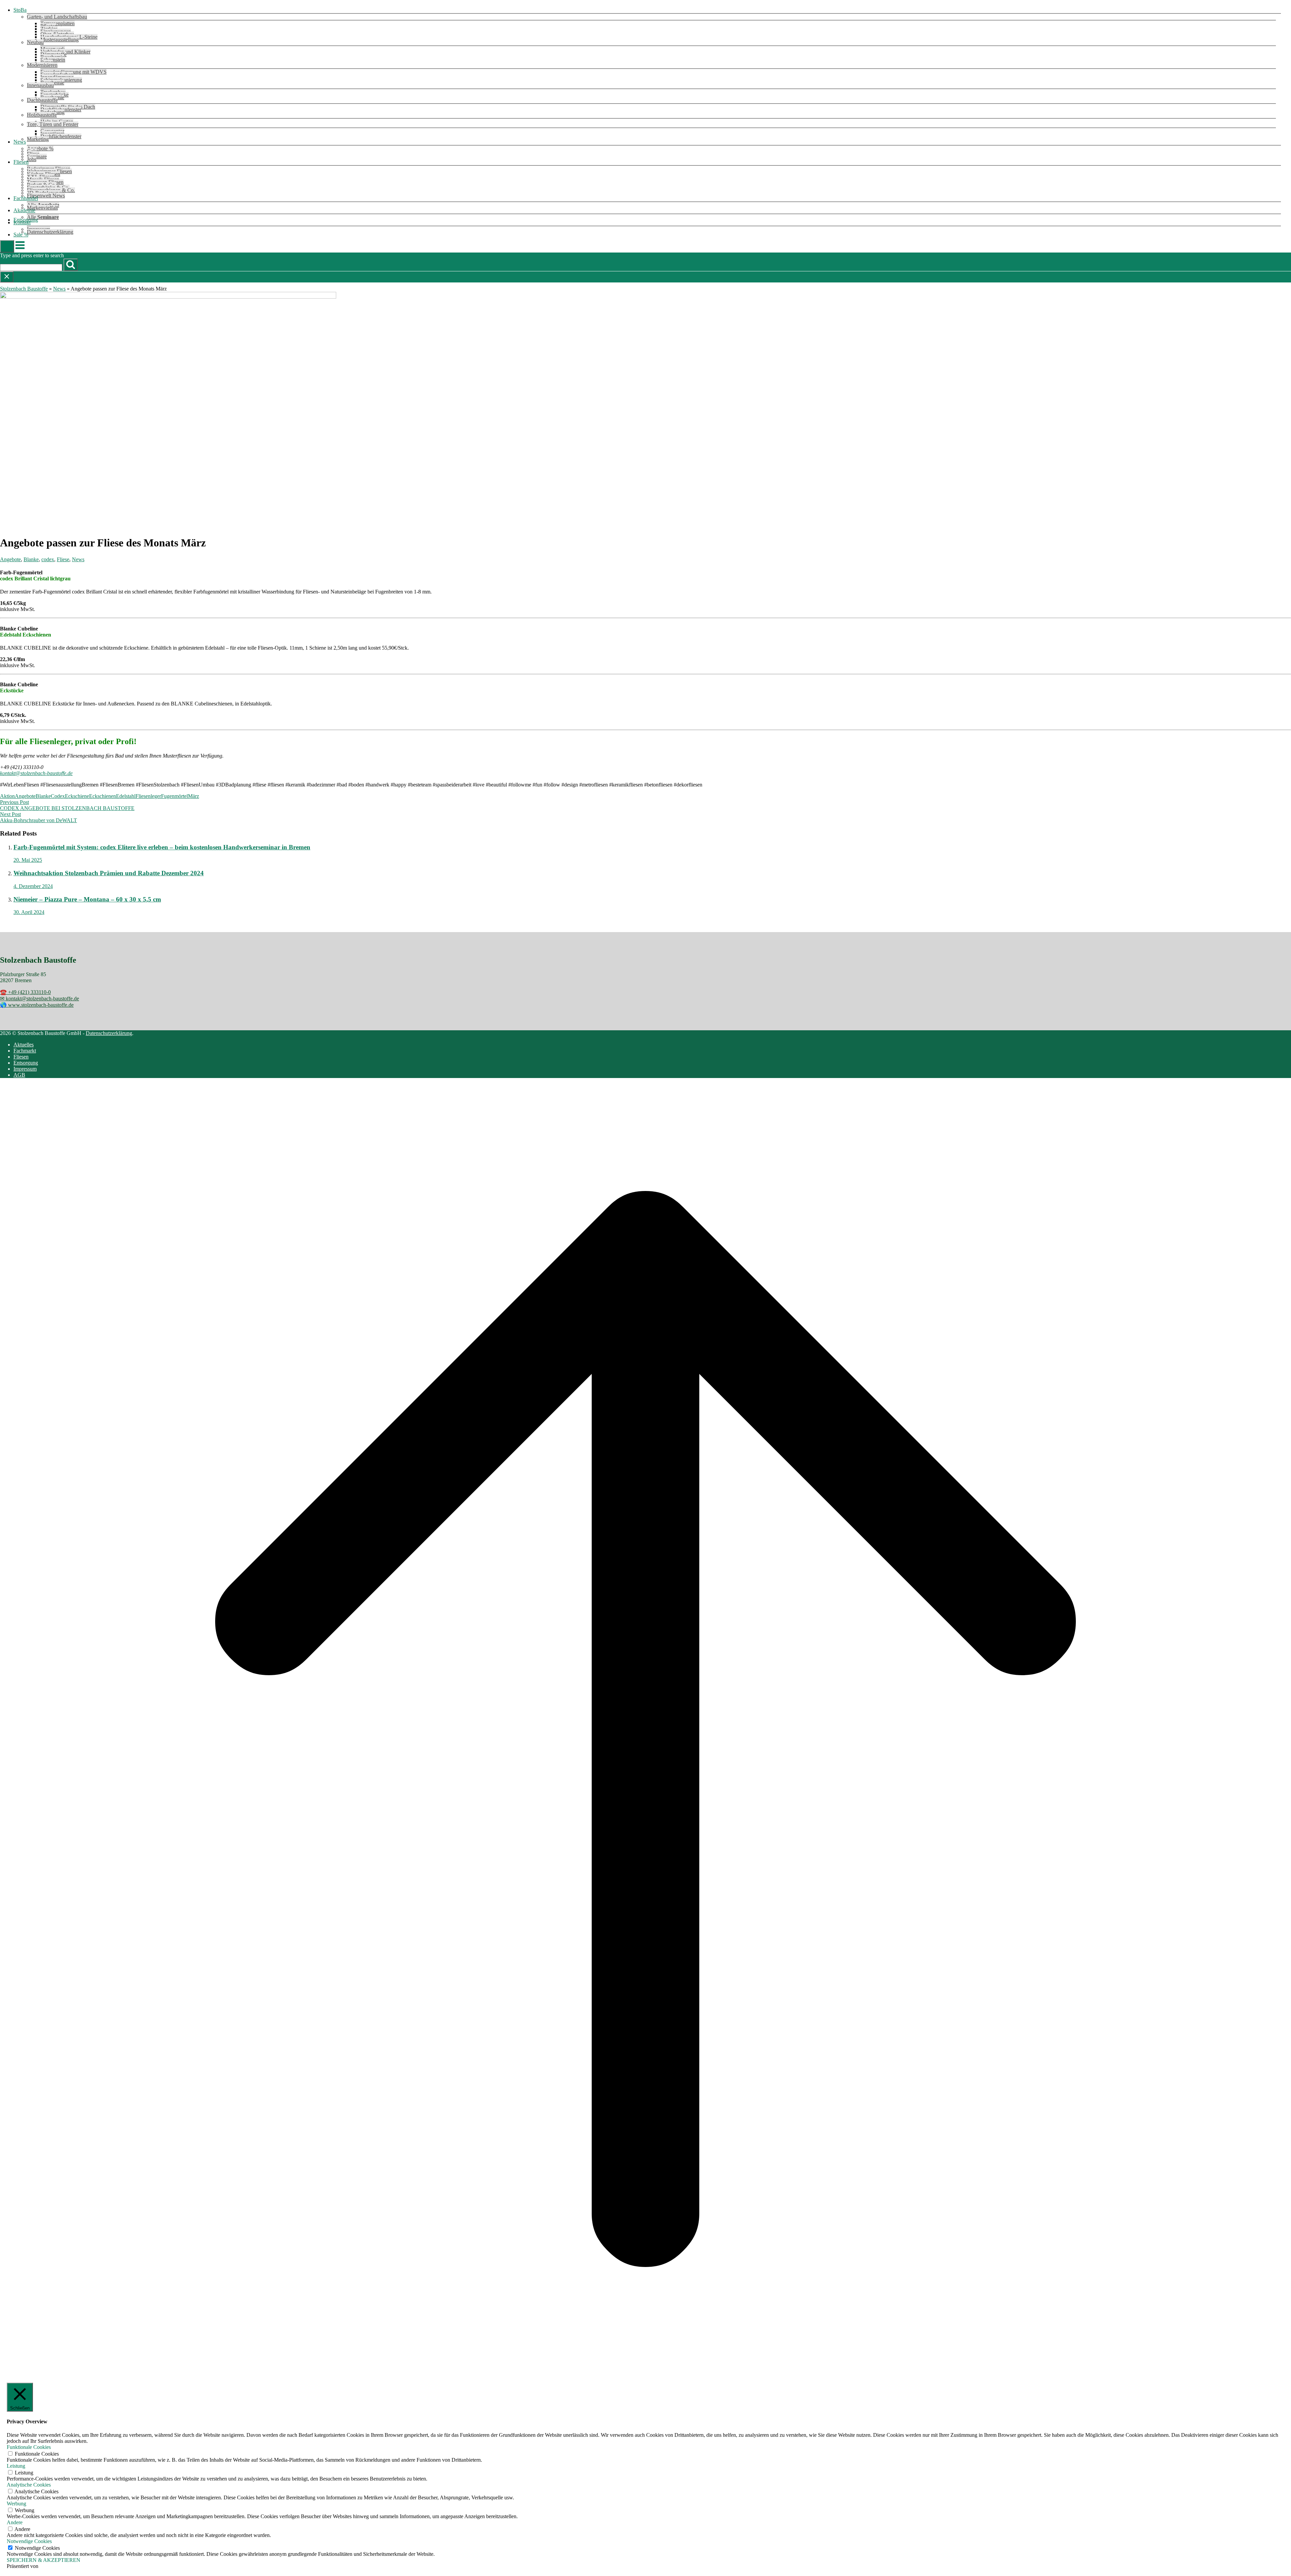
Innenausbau (40, 85)
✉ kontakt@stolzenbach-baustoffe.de (40, 998)
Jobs (32, 159)
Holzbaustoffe (42, 115)
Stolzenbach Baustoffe (24, 289)
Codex (58, 796)
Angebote (10, 559)
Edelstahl (126, 796)
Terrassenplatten (57, 23)
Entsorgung (26, 1063)
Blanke (31, 559)
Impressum (25, 1069)
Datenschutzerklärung (50, 232)
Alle (43, 217)
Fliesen (21, 162)
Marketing (38, 139)
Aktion (7, 796)
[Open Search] (7, 246)
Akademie (24, 210)
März (193, 796)
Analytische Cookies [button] (29, 2485)
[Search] (71, 265)
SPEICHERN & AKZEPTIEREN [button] (44, 2560)
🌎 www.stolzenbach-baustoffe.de (37, 1005)
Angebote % (40, 148)
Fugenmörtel (174, 796)
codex (48, 559)
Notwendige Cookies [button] (29, 2541)
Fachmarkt (25, 1051)
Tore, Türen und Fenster (53, 124)
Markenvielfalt (42, 208)
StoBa (20, 10)
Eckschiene (77, 796)
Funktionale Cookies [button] (29, 2447)
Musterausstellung (60, 40)
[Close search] (7, 277)
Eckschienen (103, 796)
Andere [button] (15, 2522)
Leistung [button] (16, 2466)
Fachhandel (26, 198)
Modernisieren (42, 65)
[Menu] (20, 249)
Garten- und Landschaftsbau (57, 17)
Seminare (37, 157)
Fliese (63, 559)
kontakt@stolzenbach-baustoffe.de (36, 773)
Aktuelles (24, 1045)
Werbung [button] (16, 2504)
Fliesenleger (148, 796)
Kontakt (22, 222)
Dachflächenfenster (61, 136)
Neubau (35, 42)
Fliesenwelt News (46, 196)
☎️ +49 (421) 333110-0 (25, 992)
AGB (19, 1075)
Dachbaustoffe (42, 100)
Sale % (21, 235)
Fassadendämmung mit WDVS (73, 72)
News (20, 142)
